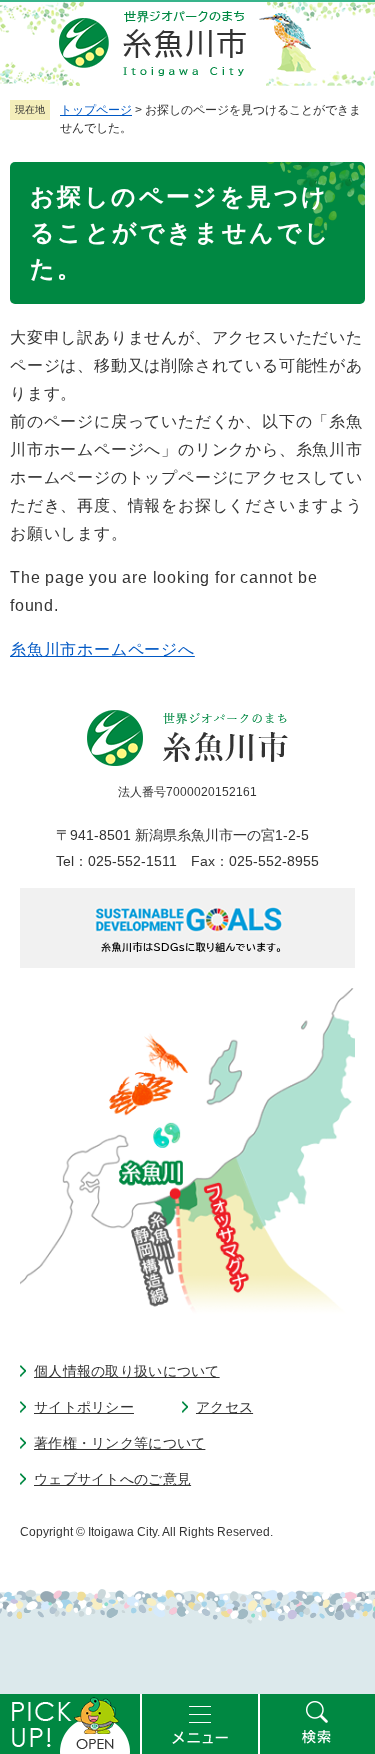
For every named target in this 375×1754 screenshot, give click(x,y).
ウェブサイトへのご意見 (112, 1479)
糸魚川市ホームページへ (102, 649)
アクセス (224, 1407)
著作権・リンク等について (119, 1443)
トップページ (96, 110)
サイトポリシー (84, 1407)
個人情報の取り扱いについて (127, 1371)
